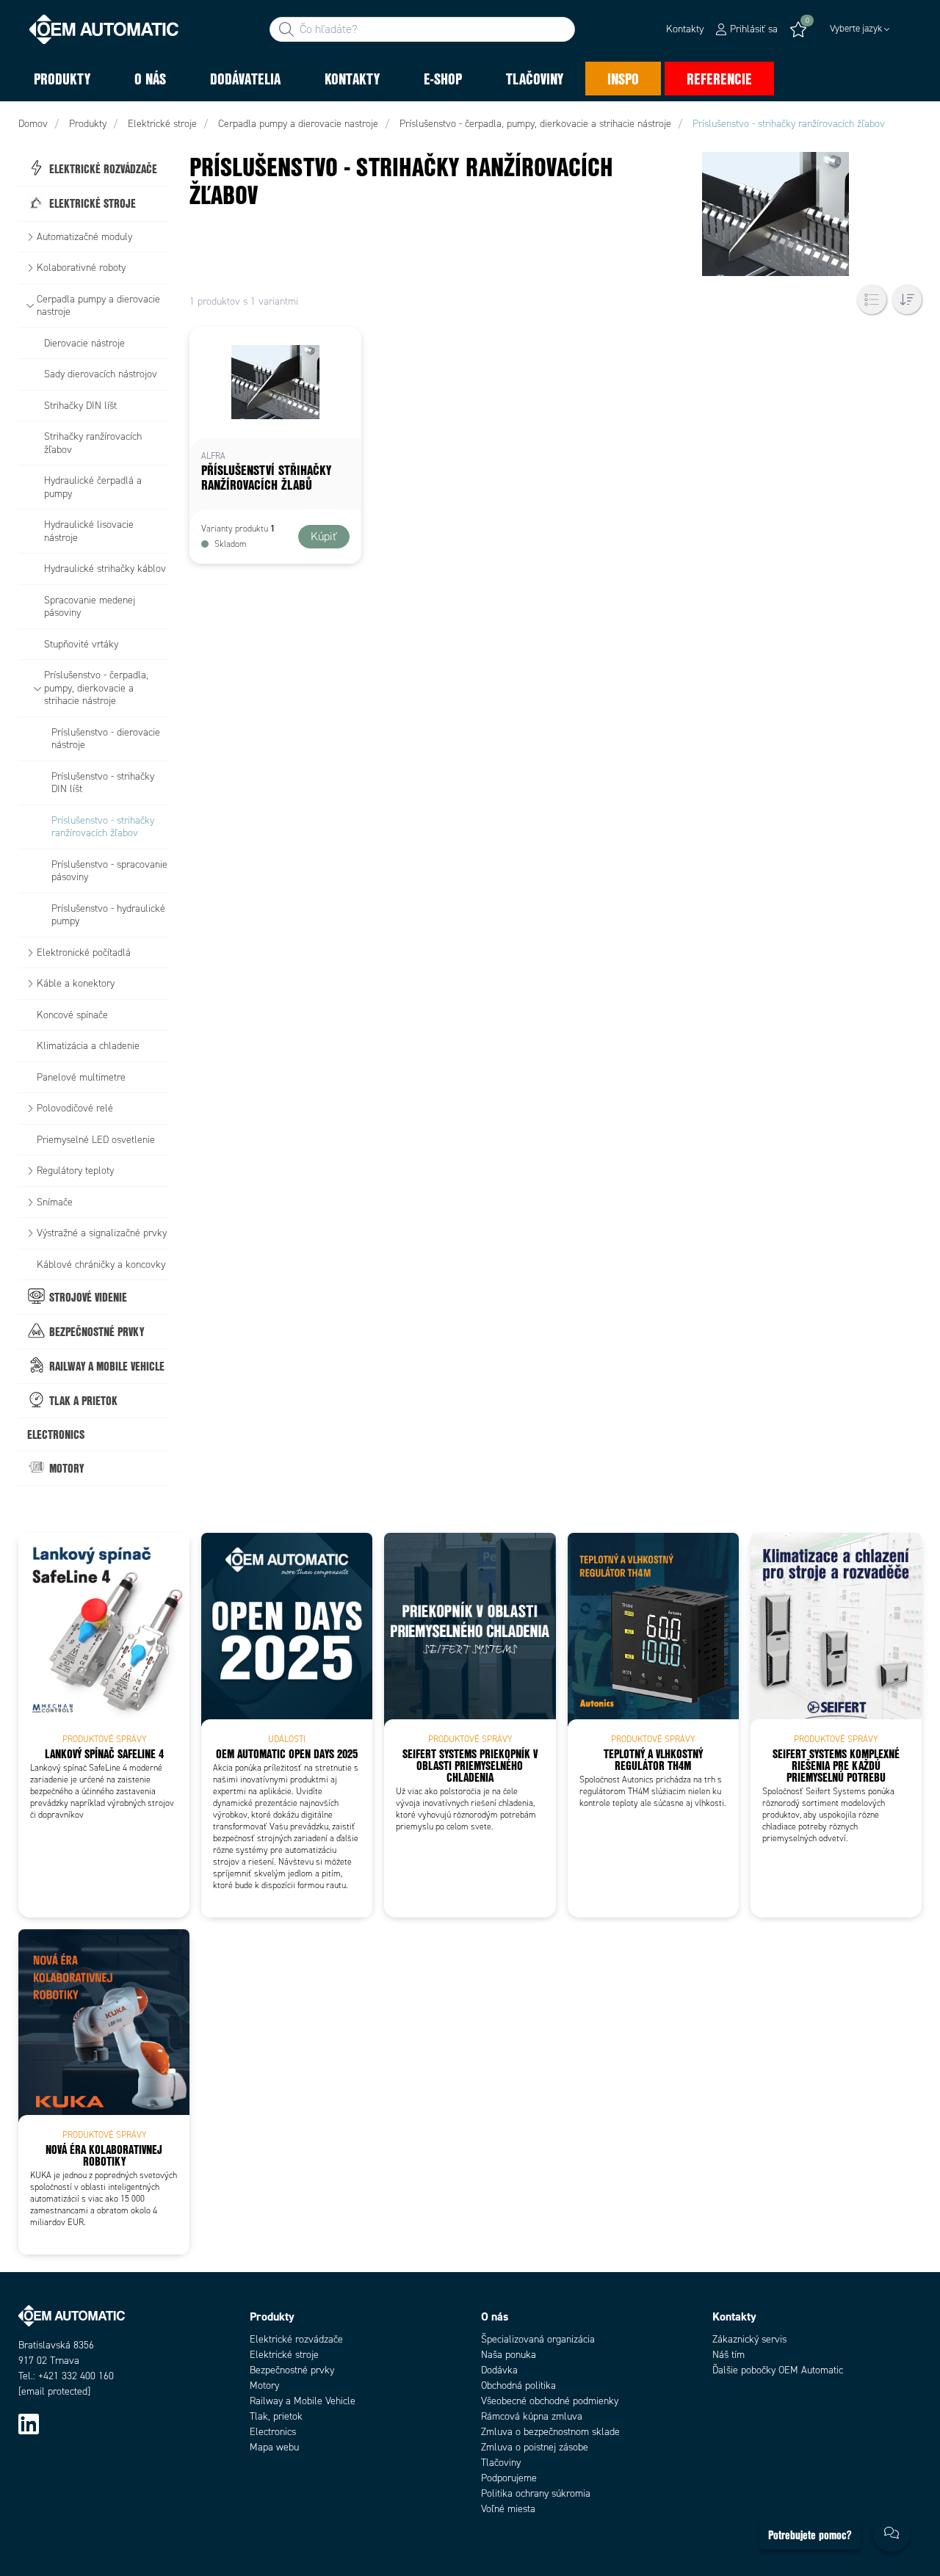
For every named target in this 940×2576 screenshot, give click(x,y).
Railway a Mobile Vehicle (303, 2401)
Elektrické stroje (284, 2355)
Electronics (273, 2432)
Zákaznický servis (749, 2339)
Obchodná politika (518, 2385)
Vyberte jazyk (856, 29)
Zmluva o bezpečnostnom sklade (550, 2432)
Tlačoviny (501, 2463)
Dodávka (499, 2370)
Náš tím (728, 2355)
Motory (264, 2385)
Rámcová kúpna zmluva (532, 2416)
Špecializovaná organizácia (538, 2339)
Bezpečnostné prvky (292, 2370)
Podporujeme (509, 2478)
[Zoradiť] (907, 300)
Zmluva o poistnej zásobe (535, 2447)
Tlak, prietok (276, 2416)
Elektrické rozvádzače (296, 2339)
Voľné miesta (508, 2509)
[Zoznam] (872, 300)
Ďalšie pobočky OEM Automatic (778, 2370)
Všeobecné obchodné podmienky (550, 2401)
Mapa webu (274, 2447)
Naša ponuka (509, 2355)
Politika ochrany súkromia (536, 2493)
